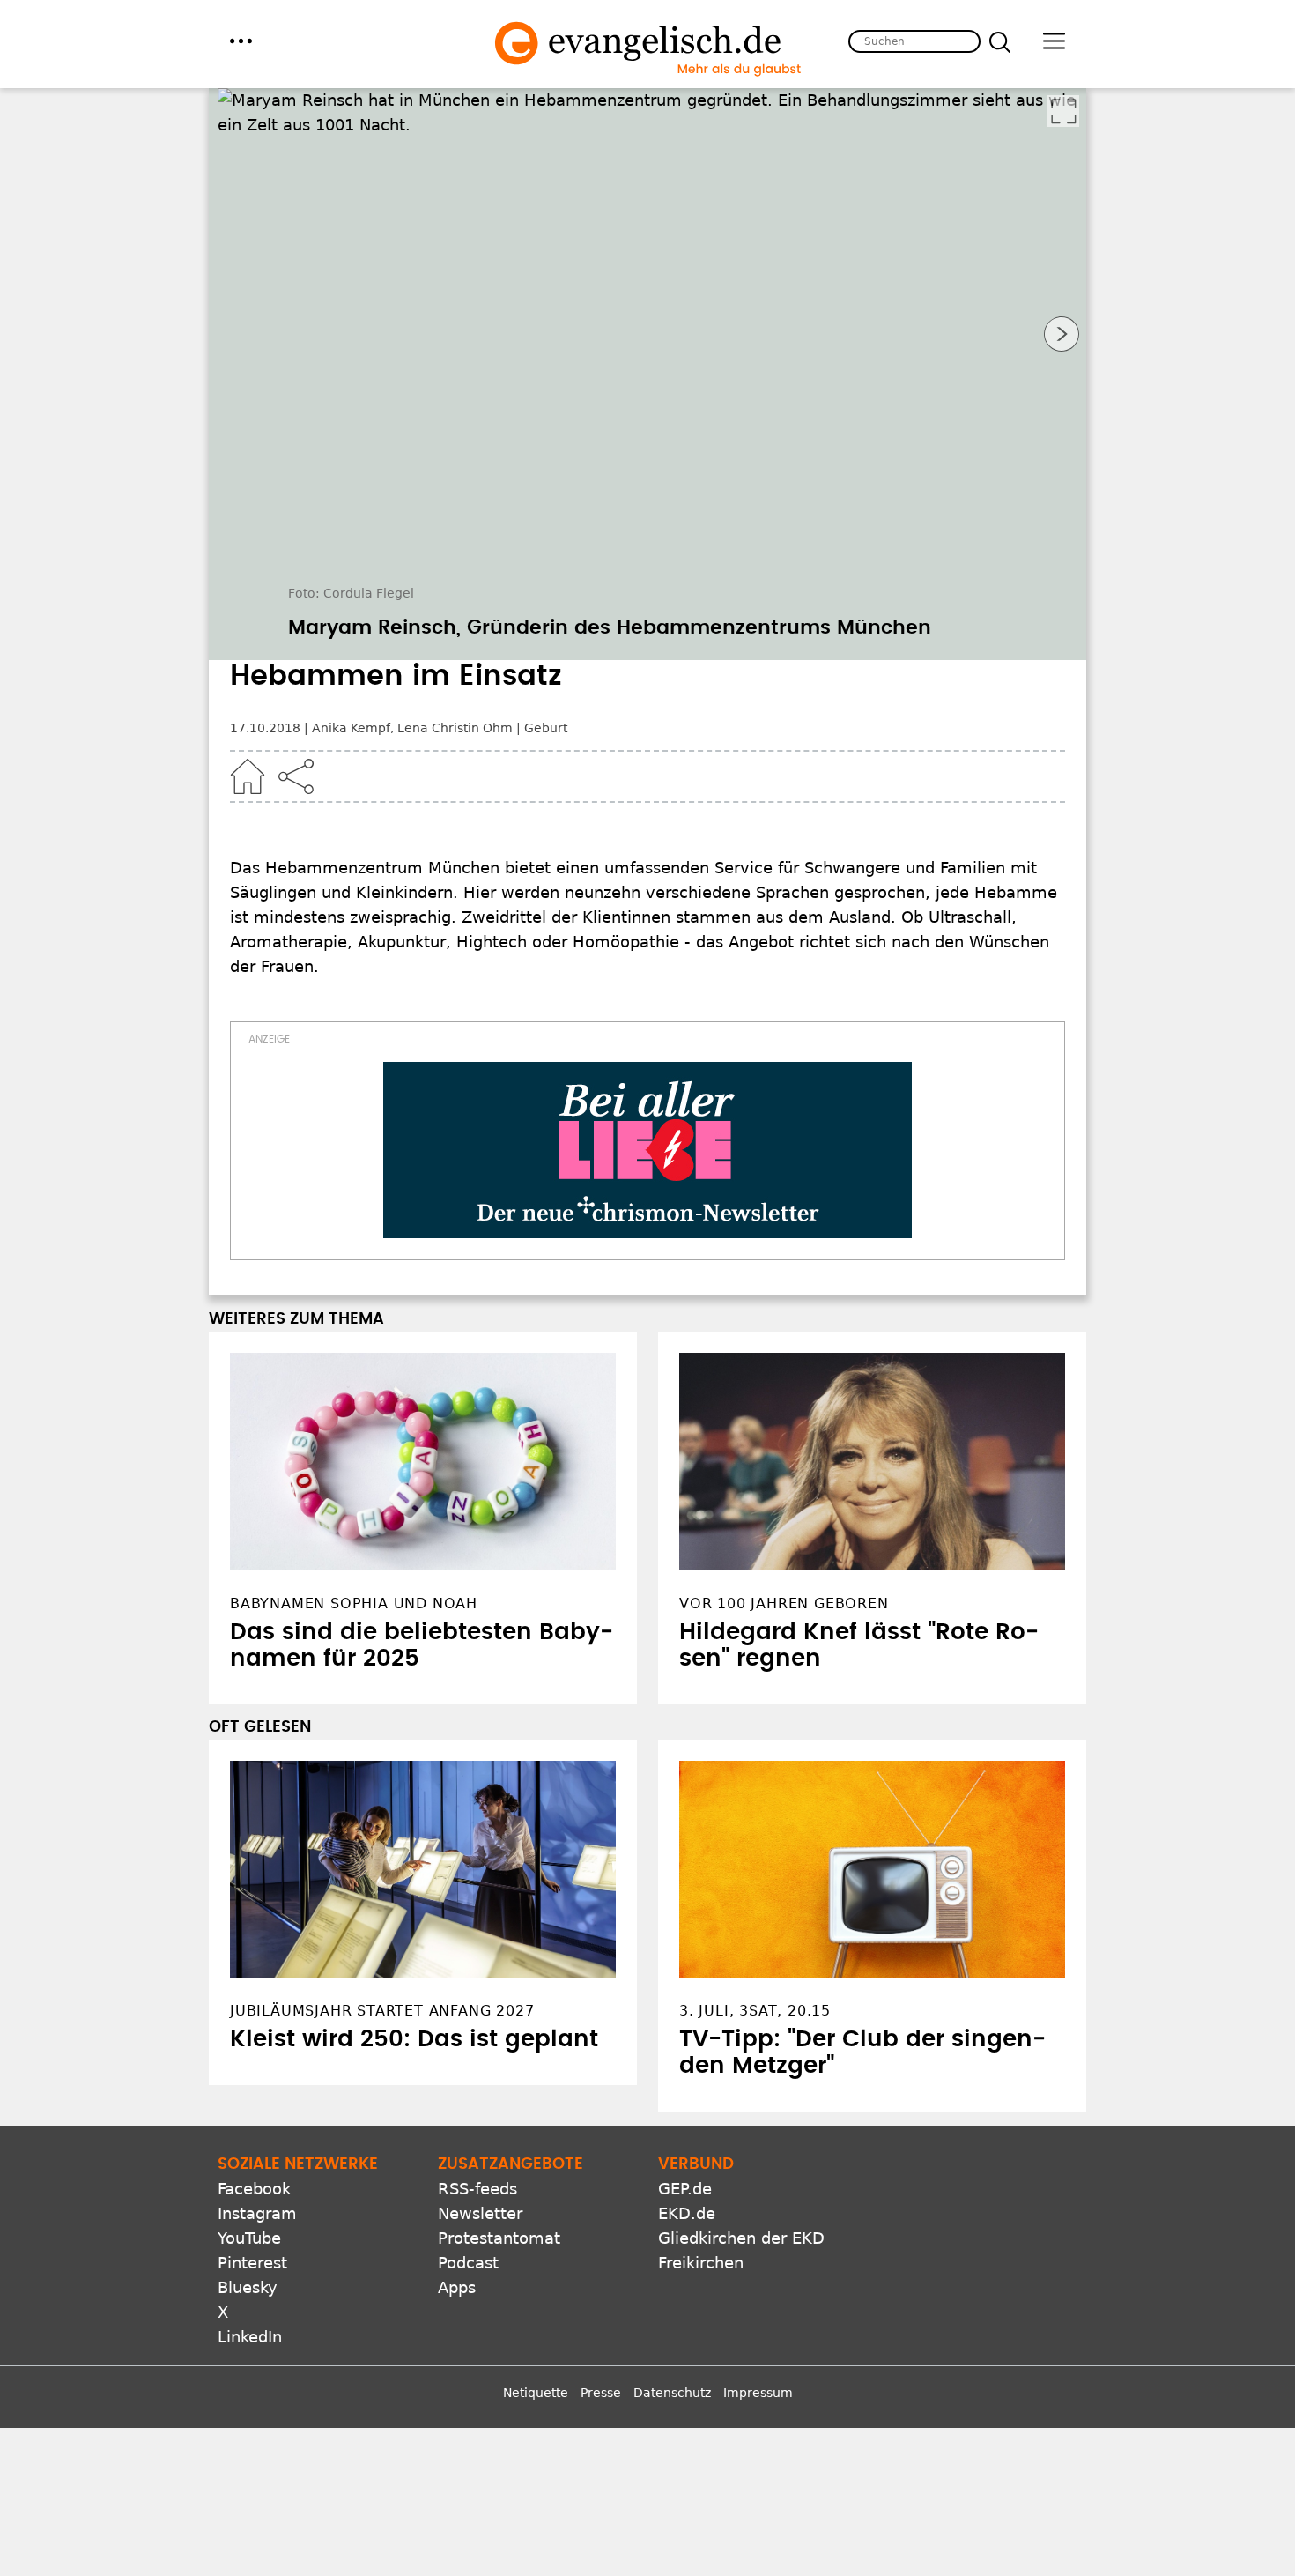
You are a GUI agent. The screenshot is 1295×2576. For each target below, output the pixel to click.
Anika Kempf (351, 728)
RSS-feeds (477, 2189)
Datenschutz (672, 2393)
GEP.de (685, 2189)
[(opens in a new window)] (647, 1150)
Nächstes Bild (1062, 334)
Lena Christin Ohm (455, 728)
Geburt (546, 728)
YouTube (249, 2238)
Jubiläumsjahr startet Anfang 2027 (382, 2011)
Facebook (254, 2189)
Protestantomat (499, 2238)
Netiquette (536, 2393)
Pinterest (252, 2263)
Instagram (257, 2213)
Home (248, 776)
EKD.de (687, 2213)
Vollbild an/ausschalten (1063, 111)
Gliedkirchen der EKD (741, 2238)
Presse (601, 2393)
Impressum (758, 2393)
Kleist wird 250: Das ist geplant (414, 2039)
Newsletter (480, 2213)
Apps (457, 2287)
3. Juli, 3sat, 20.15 (755, 2011)
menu (241, 41)
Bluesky (248, 2287)
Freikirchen (701, 2263)
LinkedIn (250, 2337)
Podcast (468, 2263)
